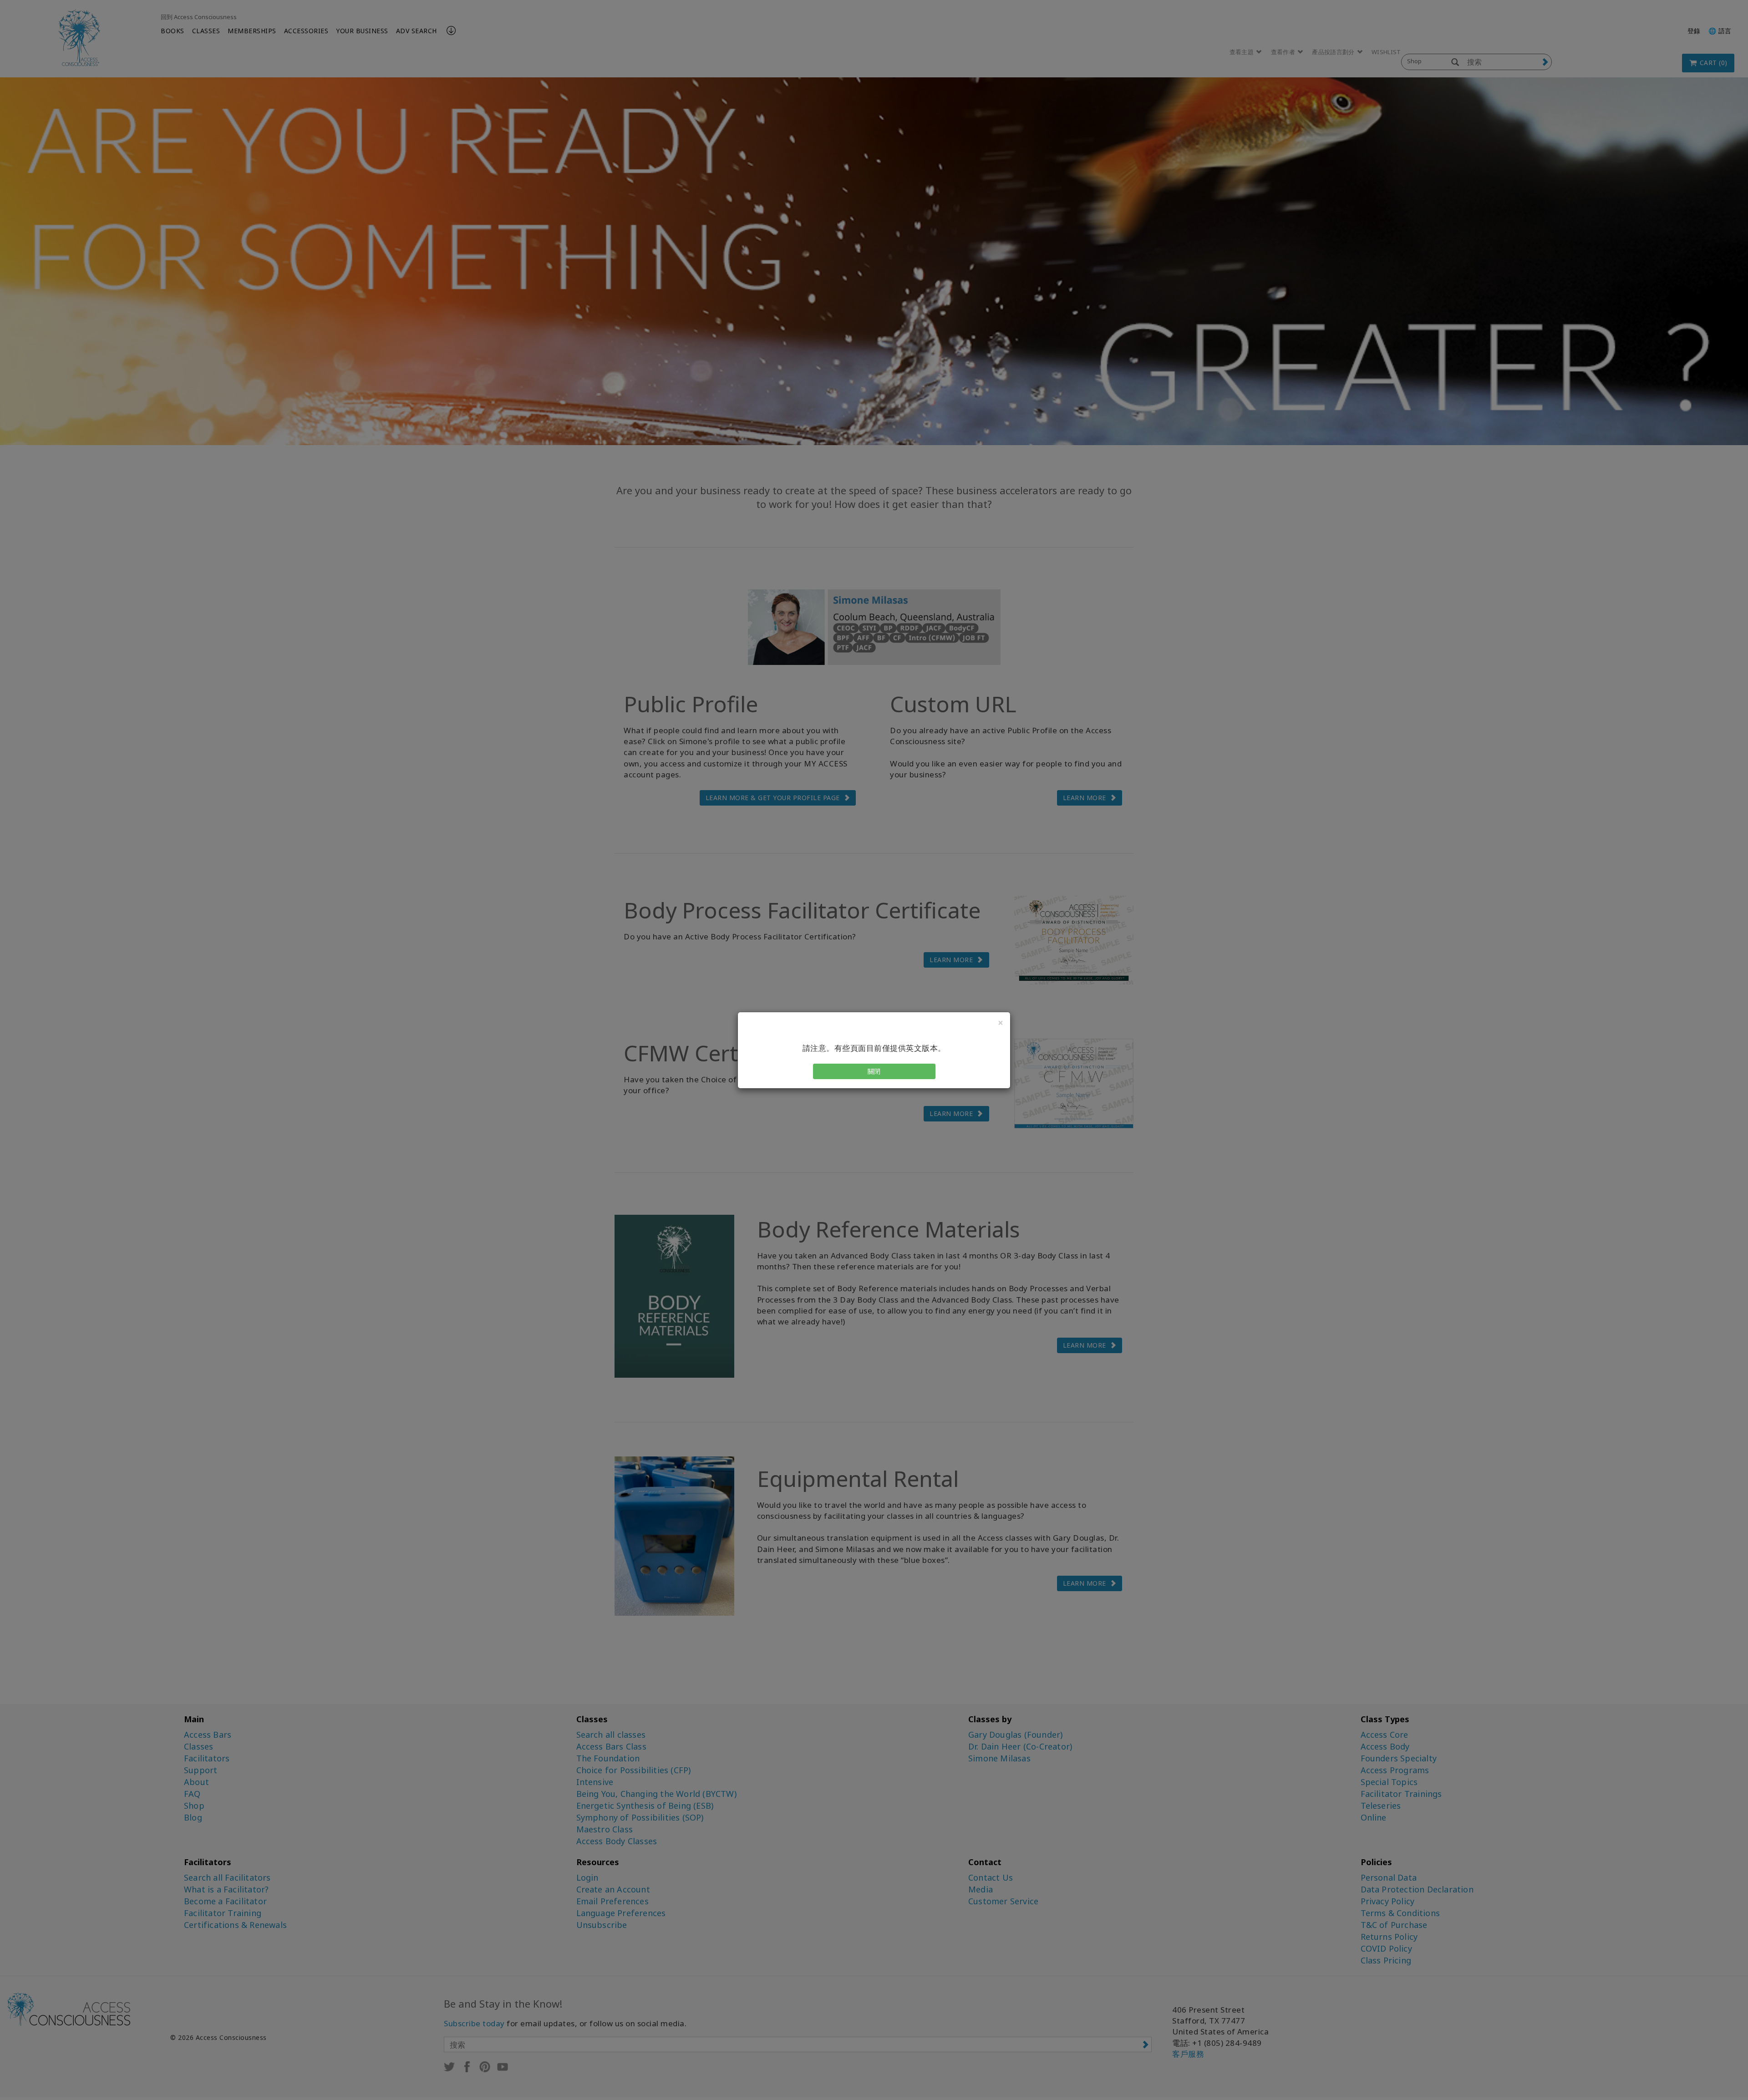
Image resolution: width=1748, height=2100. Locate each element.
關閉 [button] (874, 1071)
